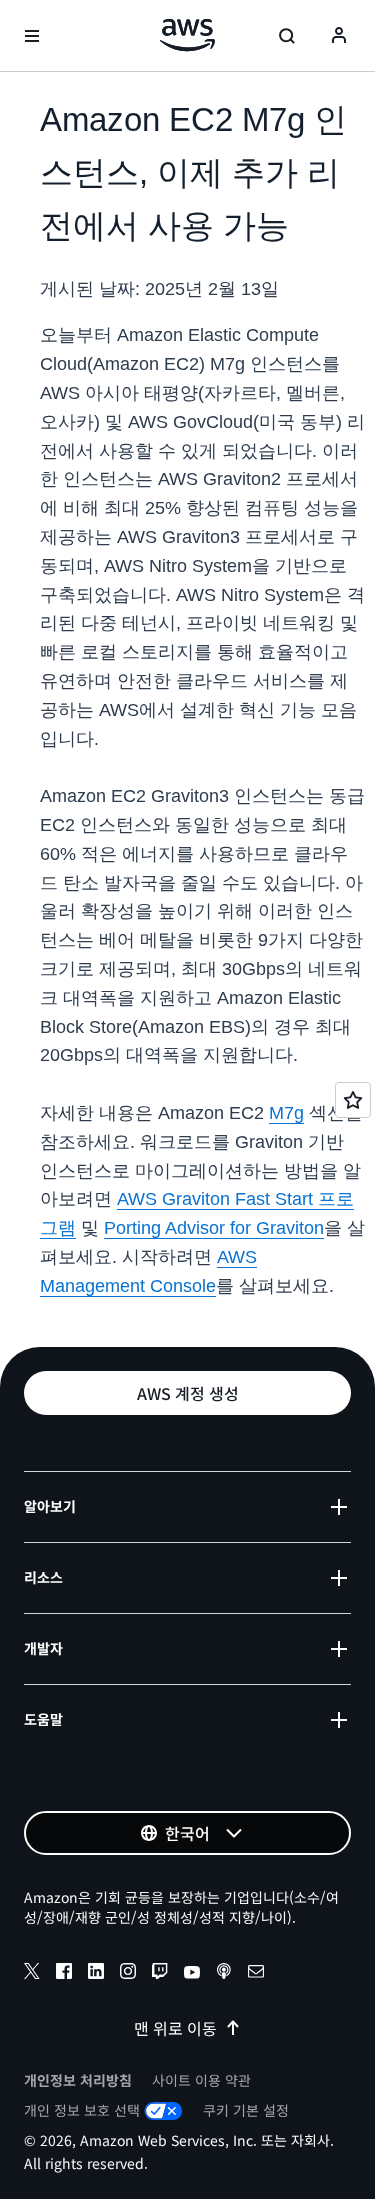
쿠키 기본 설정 (246, 2110)
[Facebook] (64, 1974)
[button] (187, 1393)
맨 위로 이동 (175, 2028)
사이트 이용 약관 (201, 2080)
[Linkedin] (96, 1974)
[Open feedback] (353, 1100)
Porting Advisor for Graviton (214, 1228)
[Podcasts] (224, 1974)
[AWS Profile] (339, 36)
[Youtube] (192, 1974)
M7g (286, 1113)
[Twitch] (160, 1974)
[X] (32, 1974)
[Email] (256, 1974)
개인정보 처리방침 (78, 2080)
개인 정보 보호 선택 (82, 2110)
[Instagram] (128, 1974)
